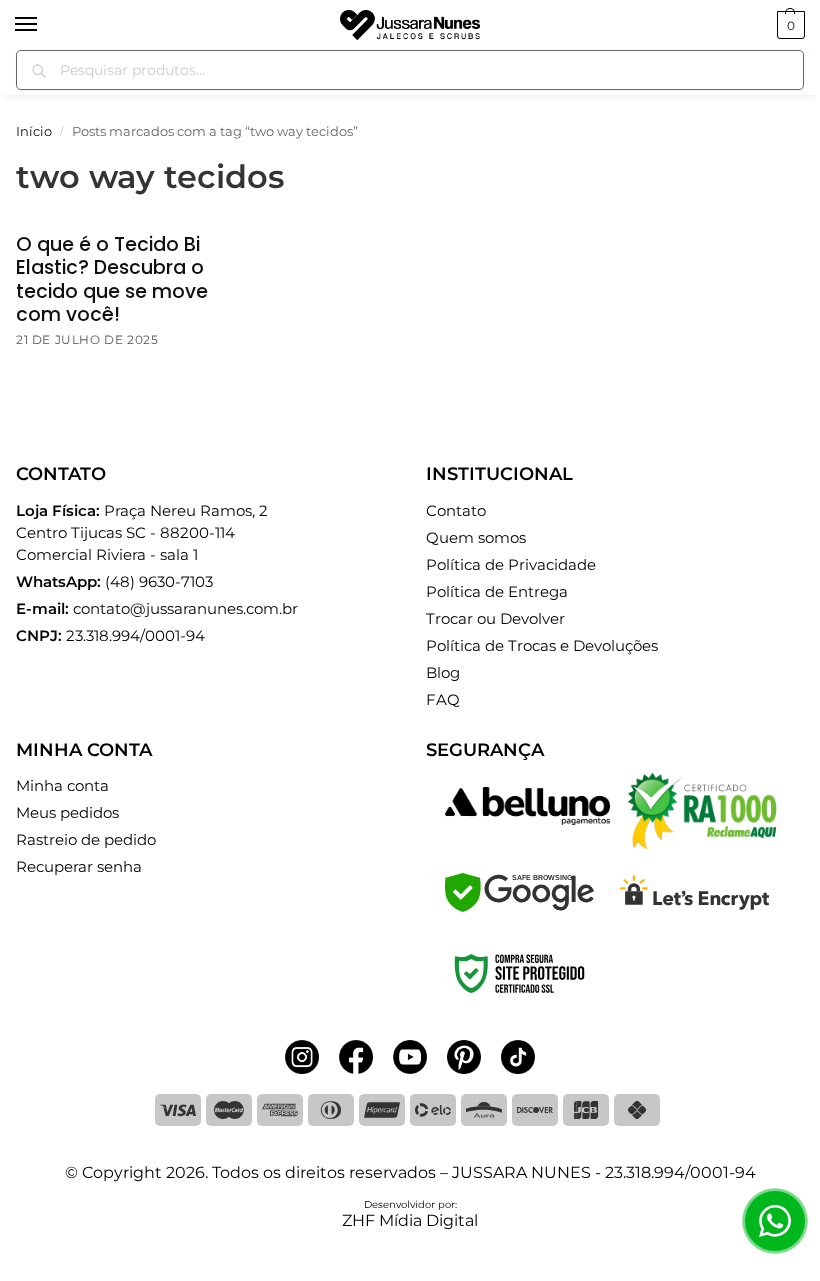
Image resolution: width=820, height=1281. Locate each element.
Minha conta (62, 786)
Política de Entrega (497, 592)
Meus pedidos (67, 813)
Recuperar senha (79, 867)
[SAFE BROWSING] (519, 906)
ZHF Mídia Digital (410, 1220)
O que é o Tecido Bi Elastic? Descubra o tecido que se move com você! (112, 279)
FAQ (443, 700)
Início (34, 131)
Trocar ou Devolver (495, 619)
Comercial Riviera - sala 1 (142, 533)
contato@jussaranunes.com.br (185, 609)
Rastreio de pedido (86, 840)
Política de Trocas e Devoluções (542, 646)
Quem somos (476, 538)
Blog (443, 673)
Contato (456, 511)
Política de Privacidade (511, 565)
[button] (788, 25)
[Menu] (45, 25)
